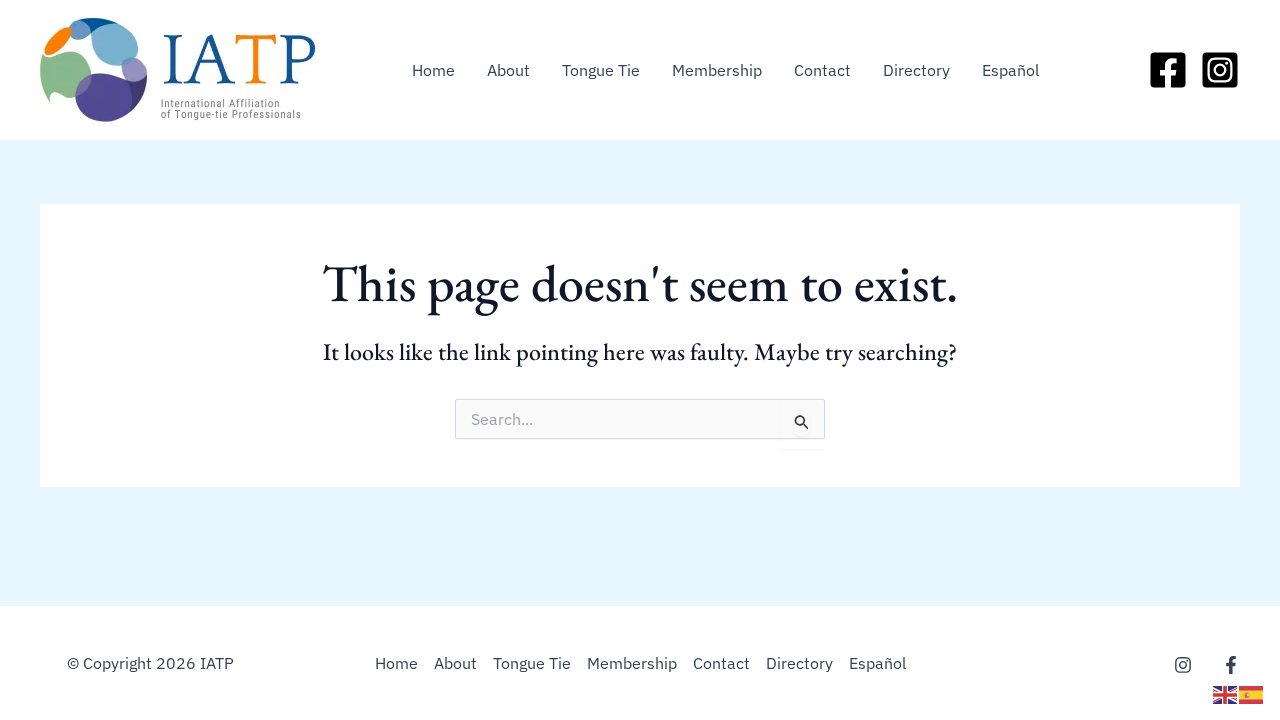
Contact (822, 70)
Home (433, 70)
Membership (717, 70)
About (508, 70)
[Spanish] (1252, 693)
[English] (1226, 693)
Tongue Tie (601, 70)
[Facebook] (1168, 70)
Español (1010, 70)
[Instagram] (1220, 70)
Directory (916, 70)
